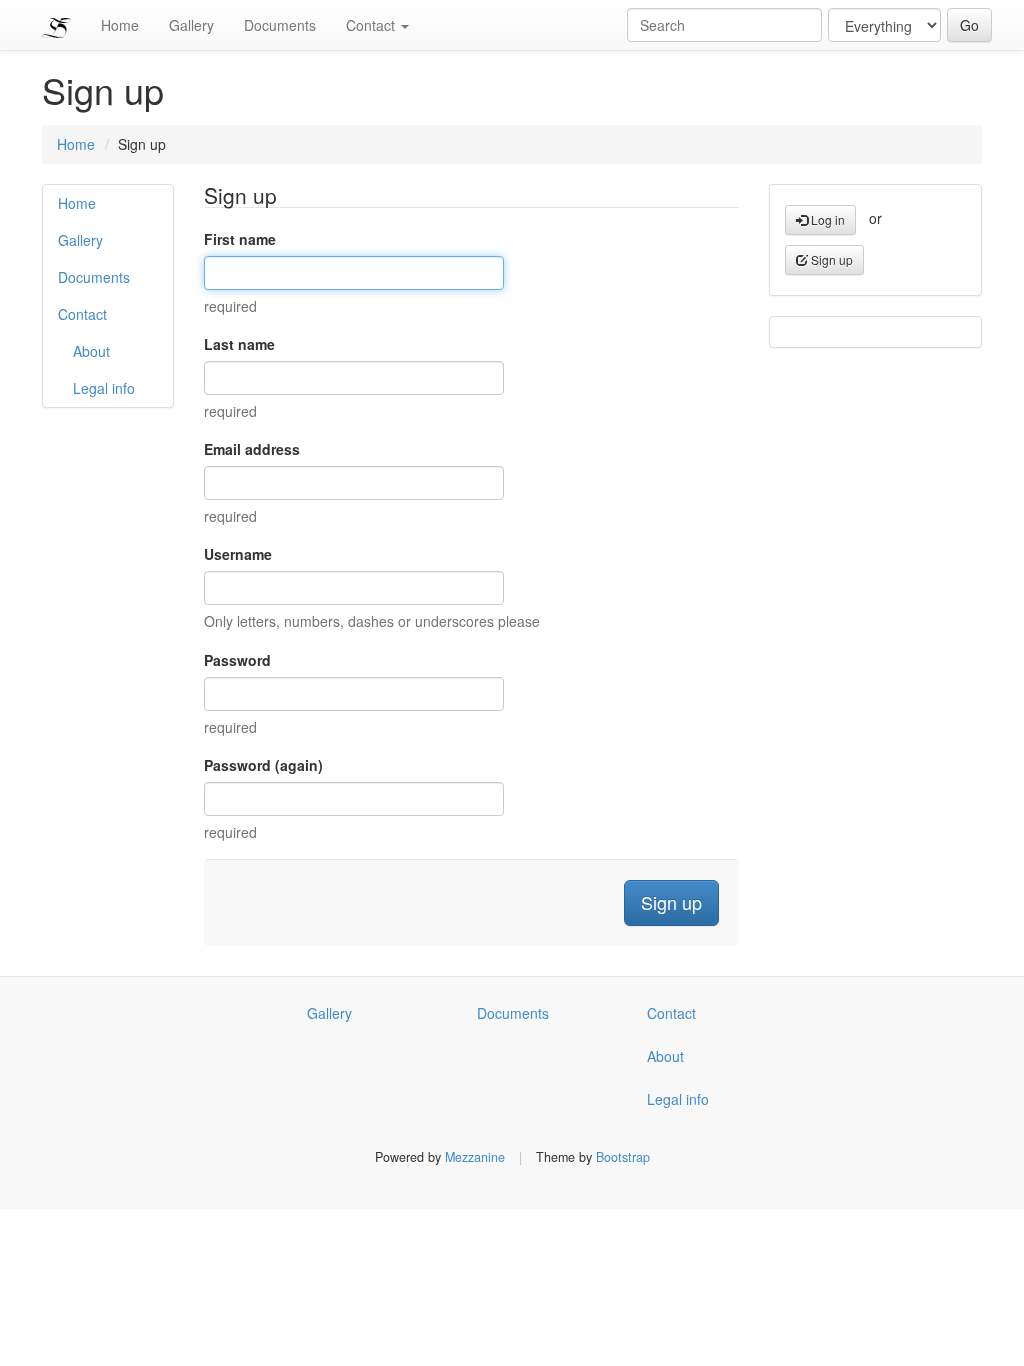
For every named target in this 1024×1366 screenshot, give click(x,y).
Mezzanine (475, 1157)
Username (238, 554)
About (91, 351)
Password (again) (263, 765)
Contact (372, 25)
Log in (826, 219)
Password (237, 660)
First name (240, 239)
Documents (280, 25)
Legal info (104, 388)
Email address (252, 449)
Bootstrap (623, 1157)
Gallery (191, 25)
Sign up (830, 259)
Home (120, 25)
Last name (239, 344)
